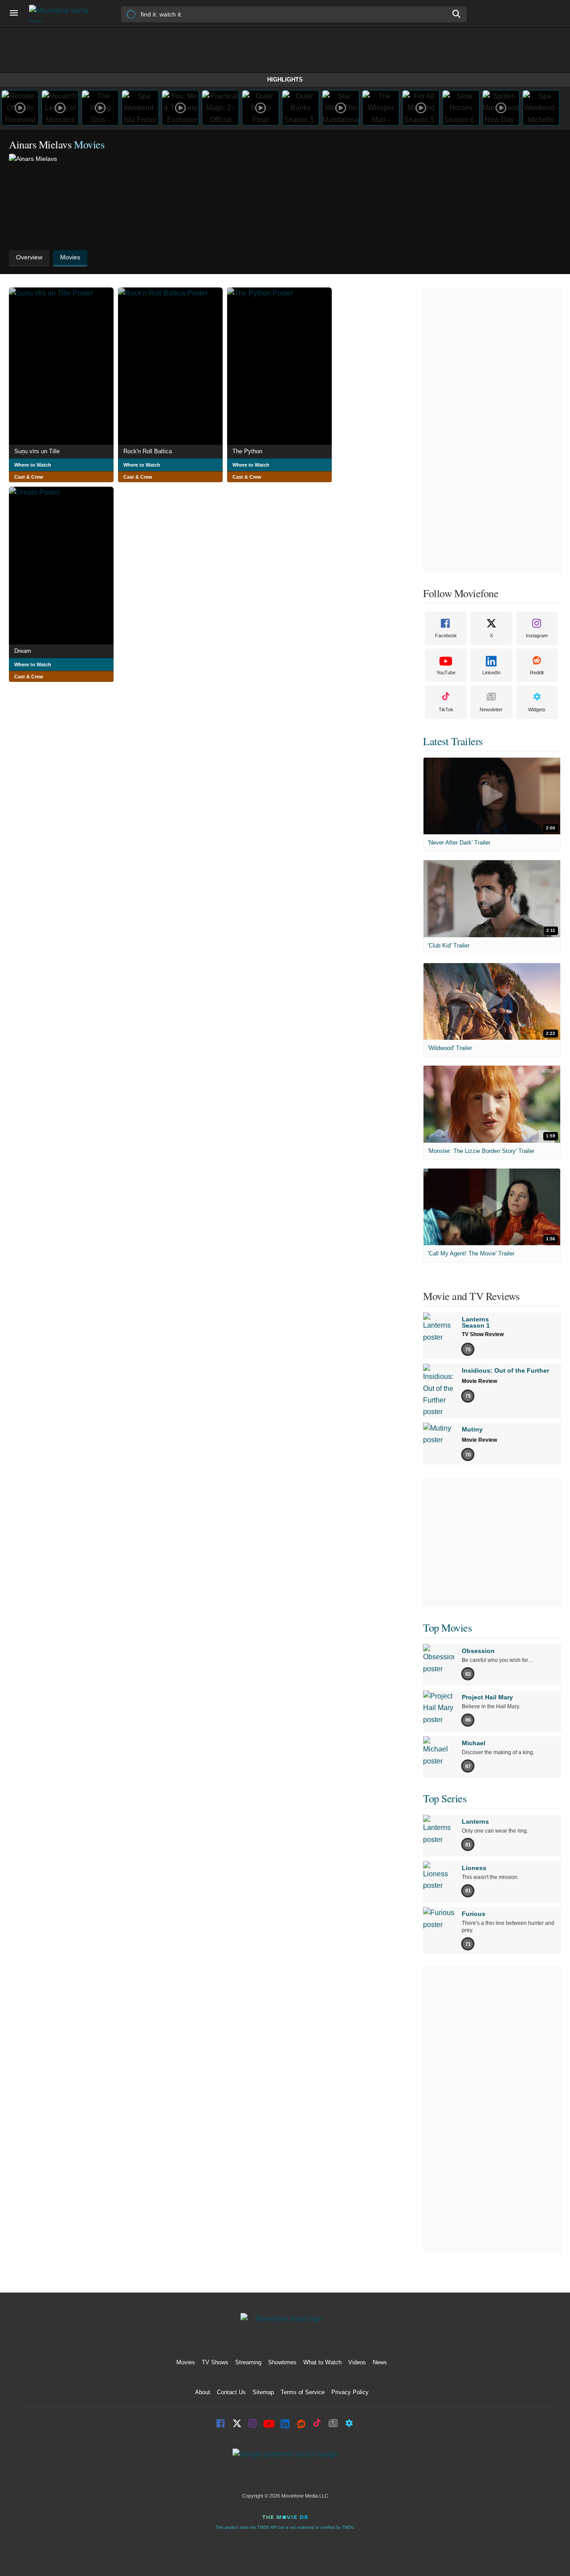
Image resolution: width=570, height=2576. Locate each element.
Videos (357, 2362)
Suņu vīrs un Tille (37, 451)
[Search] (457, 14)
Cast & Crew (29, 477)
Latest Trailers (453, 741)
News (380, 2362)
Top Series (445, 1798)
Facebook (446, 636)
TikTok (446, 710)
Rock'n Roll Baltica (148, 451)
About (203, 2392)
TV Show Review (483, 1334)
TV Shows (215, 2362)
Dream (23, 651)
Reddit (537, 673)
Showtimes (282, 2362)
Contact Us (231, 2392)
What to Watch (322, 2362)
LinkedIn (491, 673)
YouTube (446, 673)
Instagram (537, 636)
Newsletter (491, 710)
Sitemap (263, 2392)
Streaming (248, 2362)
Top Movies (447, 1628)
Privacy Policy (350, 2392)
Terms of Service (303, 2392)
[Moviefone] (62, 14)
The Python (247, 451)
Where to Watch (33, 465)
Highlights (285, 80)
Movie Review (479, 1381)
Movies (186, 2362)
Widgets (537, 710)
